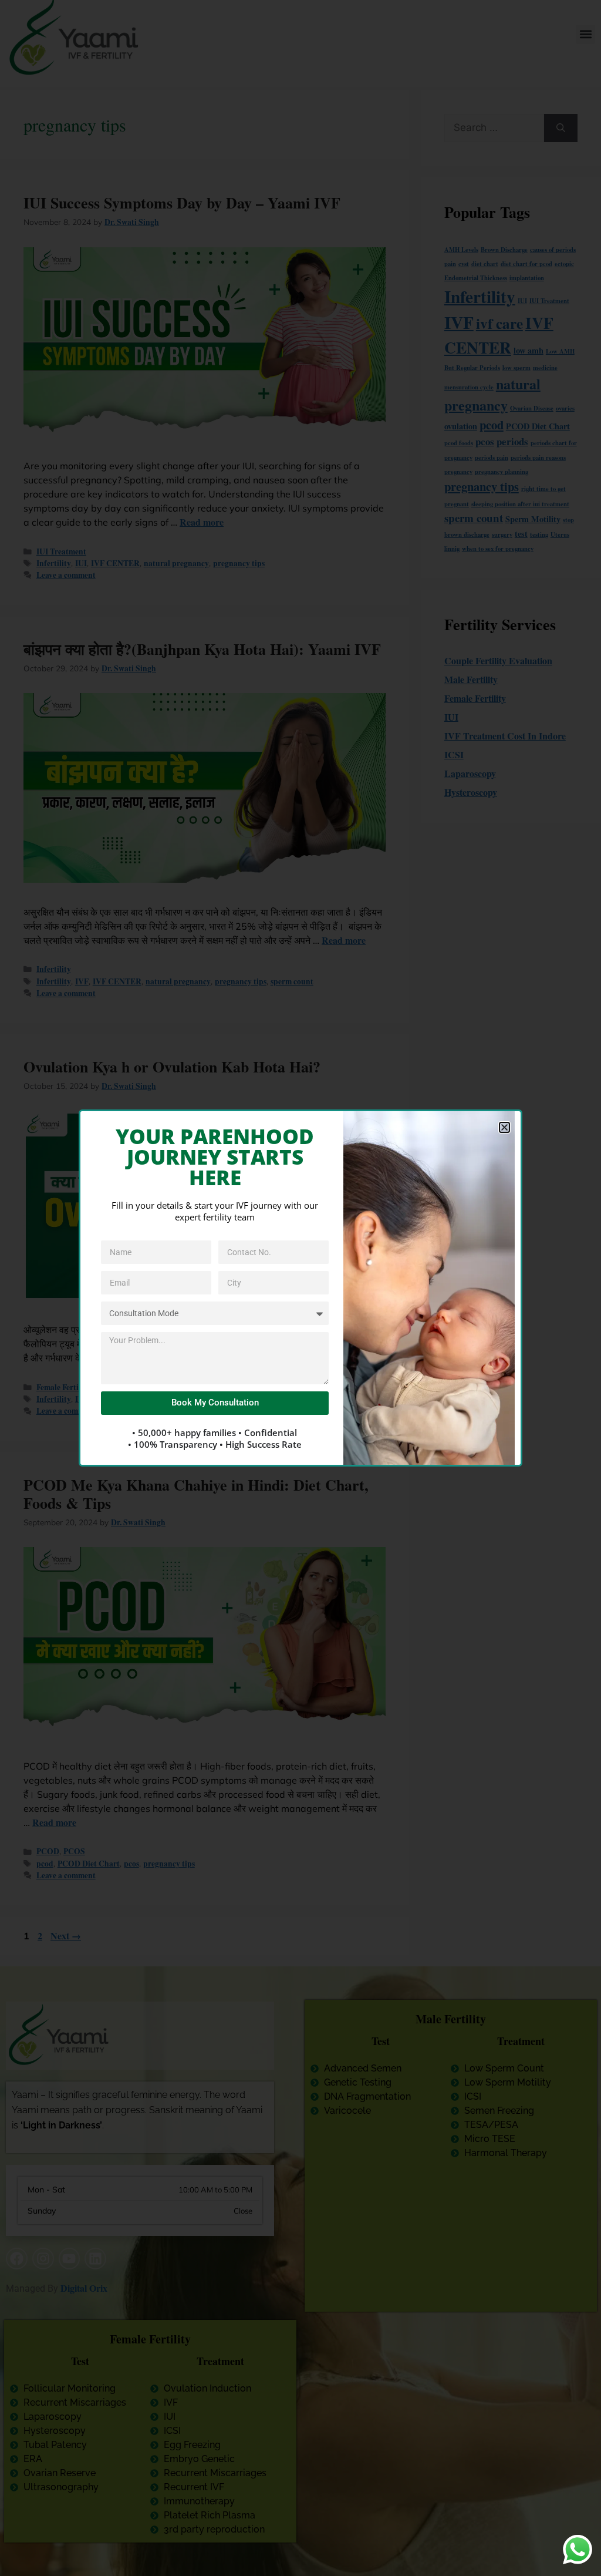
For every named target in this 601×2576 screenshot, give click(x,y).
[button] (504, 1127)
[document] (300, 1288)
